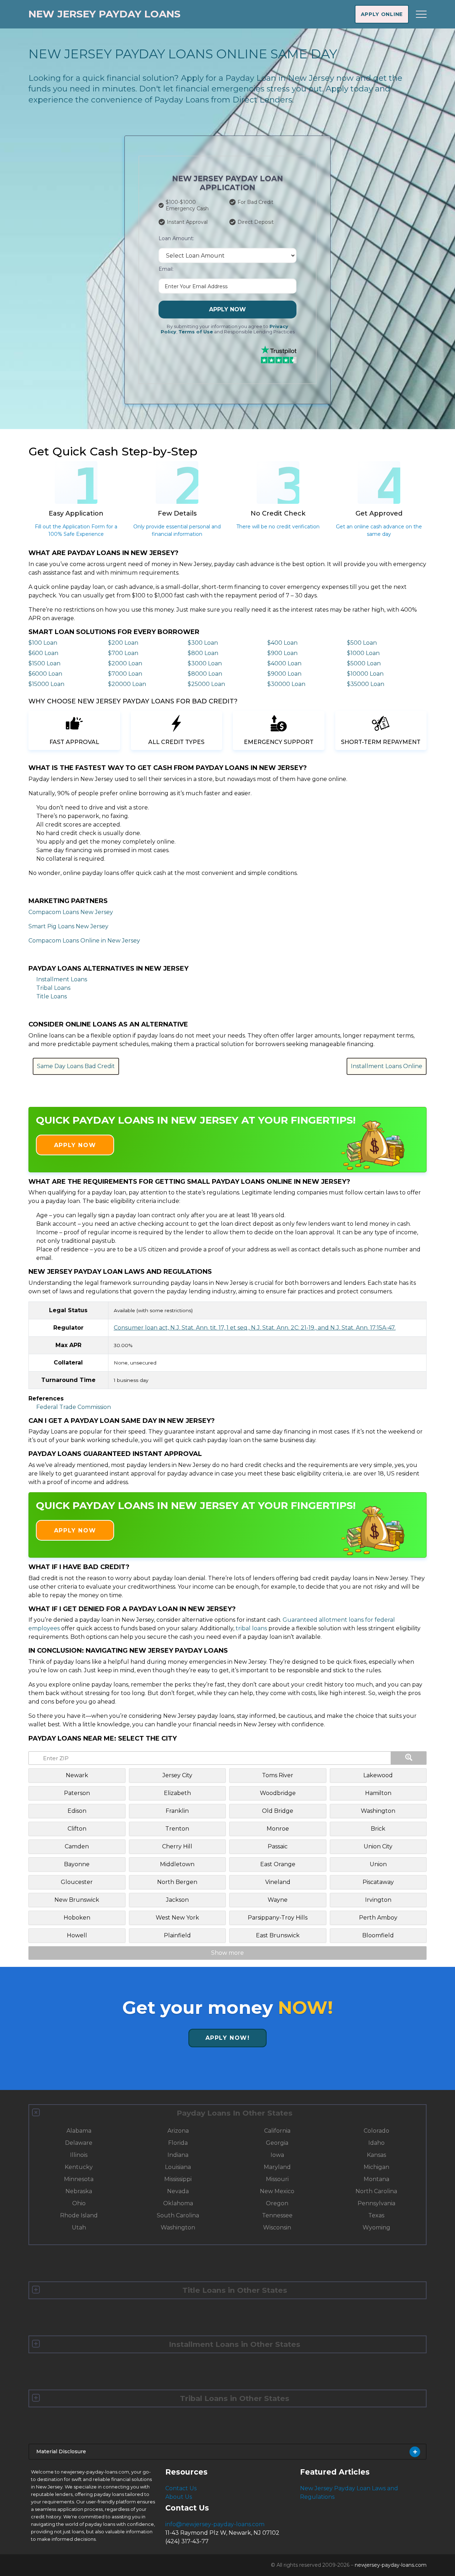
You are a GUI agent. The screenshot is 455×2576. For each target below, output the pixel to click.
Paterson (77, 1793)
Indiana (178, 2155)
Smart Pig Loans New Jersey (68, 926)
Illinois (79, 2155)
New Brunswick (77, 1900)
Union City (378, 1846)
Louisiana (178, 2167)
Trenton (177, 1829)
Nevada (178, 2191)
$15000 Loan (46, 684)
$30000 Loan (286, 684)
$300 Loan (203, 643)
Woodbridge (278, 1793)
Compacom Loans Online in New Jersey (84, 941)
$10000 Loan (365, 674)
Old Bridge (278, 1811)
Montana (376, 2179)
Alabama (79, 2131)
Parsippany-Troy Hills (278, 1918)
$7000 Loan (125, 674)
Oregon (277, 2203)
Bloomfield (378, 1935)
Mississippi (178, 2179)
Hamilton (378, 1793)
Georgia (277, 2143)
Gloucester (77, 1882)
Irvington (378, 1900)
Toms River (278, 1775)
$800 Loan (203, 653)
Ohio (79, 2203)
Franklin (177, 1811)
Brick (378, 1829)
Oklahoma (178, 2203)
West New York (177, 1918)
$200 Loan (123, 643)
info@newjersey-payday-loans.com (215, 2524)
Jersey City (177, 1775)
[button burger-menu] (421, 14)
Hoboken (77, 1918)
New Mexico (277, 2191)
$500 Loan (362, 643)
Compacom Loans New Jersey (71, 912)
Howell (77, 1935)
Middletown (177, 1864)
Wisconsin (277, 2227)
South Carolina (178, 2215)
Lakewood (378, 1775)
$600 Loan (43, 653)
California (277, 2131)
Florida (178, 2143)
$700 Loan (123, 653)
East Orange (278, 1864)
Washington (378, 1811)
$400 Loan (282, 643)
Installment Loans (62, 979)
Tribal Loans (53, 988)
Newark (77, 1775)
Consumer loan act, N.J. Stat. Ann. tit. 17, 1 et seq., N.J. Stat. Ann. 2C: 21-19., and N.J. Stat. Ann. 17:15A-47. (255, 1328)
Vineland (278, 1882)
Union (378, 1864)
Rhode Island (79, 2215)
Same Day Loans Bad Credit (76, 1066)
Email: (166, 269)
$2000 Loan (125, 663)
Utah (79, 2227)
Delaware (79, 2143)
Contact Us (181, 2488)
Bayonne (77, 1864)
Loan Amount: (176, 238)
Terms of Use (196, 332)
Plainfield (177, 1935)
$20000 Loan (127, 684)
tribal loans (251, 1628)
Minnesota (79, 2179)
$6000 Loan (45, 674)
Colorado (376, 2131)
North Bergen (177, 1882)
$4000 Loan (284, 663)
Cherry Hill (177, 1846)
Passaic (278, 1846)
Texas (376, 2215)
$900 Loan (282, 653)
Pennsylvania (376, 2203)
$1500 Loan (44, 663)
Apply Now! (228, 2038)
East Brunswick (278, 1935)
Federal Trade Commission (74, 1407)
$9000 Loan (284, 674)
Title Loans (52, 996)
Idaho (376, 2143)
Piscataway (378, 1882)
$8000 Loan (205, 674)
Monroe (278, 1829)
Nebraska (79, 2191)
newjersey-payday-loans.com (391, 2565)
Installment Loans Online (387, 1066)
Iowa (277, 2155)
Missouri (277, 2179)
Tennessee (277, 2215)
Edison (77, 1811)
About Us (179, 2497)
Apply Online (382, 14)
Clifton (77, 1829)
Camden (77, 1846)
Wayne (278, 1900)
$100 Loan (43, 643)
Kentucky (79, 2167)
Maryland (277, 2167)
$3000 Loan (205, 663)
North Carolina (376, 2191)
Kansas (376, 2155)
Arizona (178, 2131)
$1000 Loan (363, 653)
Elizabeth (177, 1793)
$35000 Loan (366, 684)
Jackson (177, 1900)
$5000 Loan (364, 663)
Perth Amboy (378, 1918)
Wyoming (376, 2227)
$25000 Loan (206, 684)
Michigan (376, 2167)
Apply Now (227, 309)
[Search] (409, 1758)
